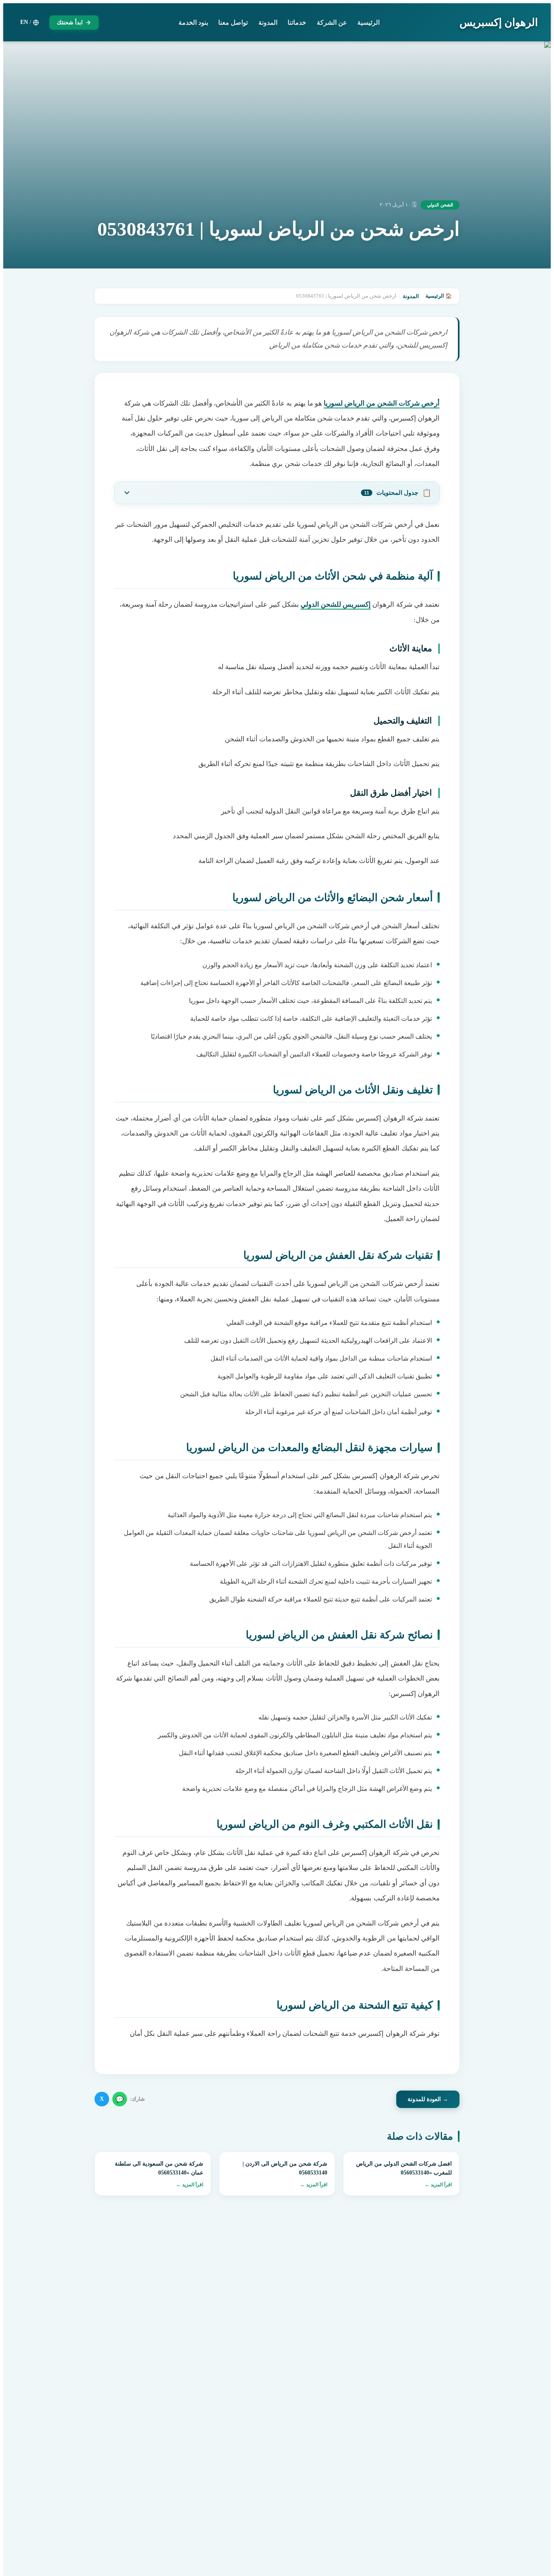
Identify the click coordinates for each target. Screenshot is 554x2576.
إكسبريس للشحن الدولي (336, 604)
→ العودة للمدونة (428, 2099)
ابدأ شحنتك (70, 23)
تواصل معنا (233, 23)
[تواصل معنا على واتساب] (24, 2552)
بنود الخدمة (193, 23)
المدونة (268, 23)
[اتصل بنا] (24, 2524)
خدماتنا (297, 23)
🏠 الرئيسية (439, 296)
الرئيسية (368, 23)
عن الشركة (332, 23)
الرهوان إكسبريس (499, 23)
